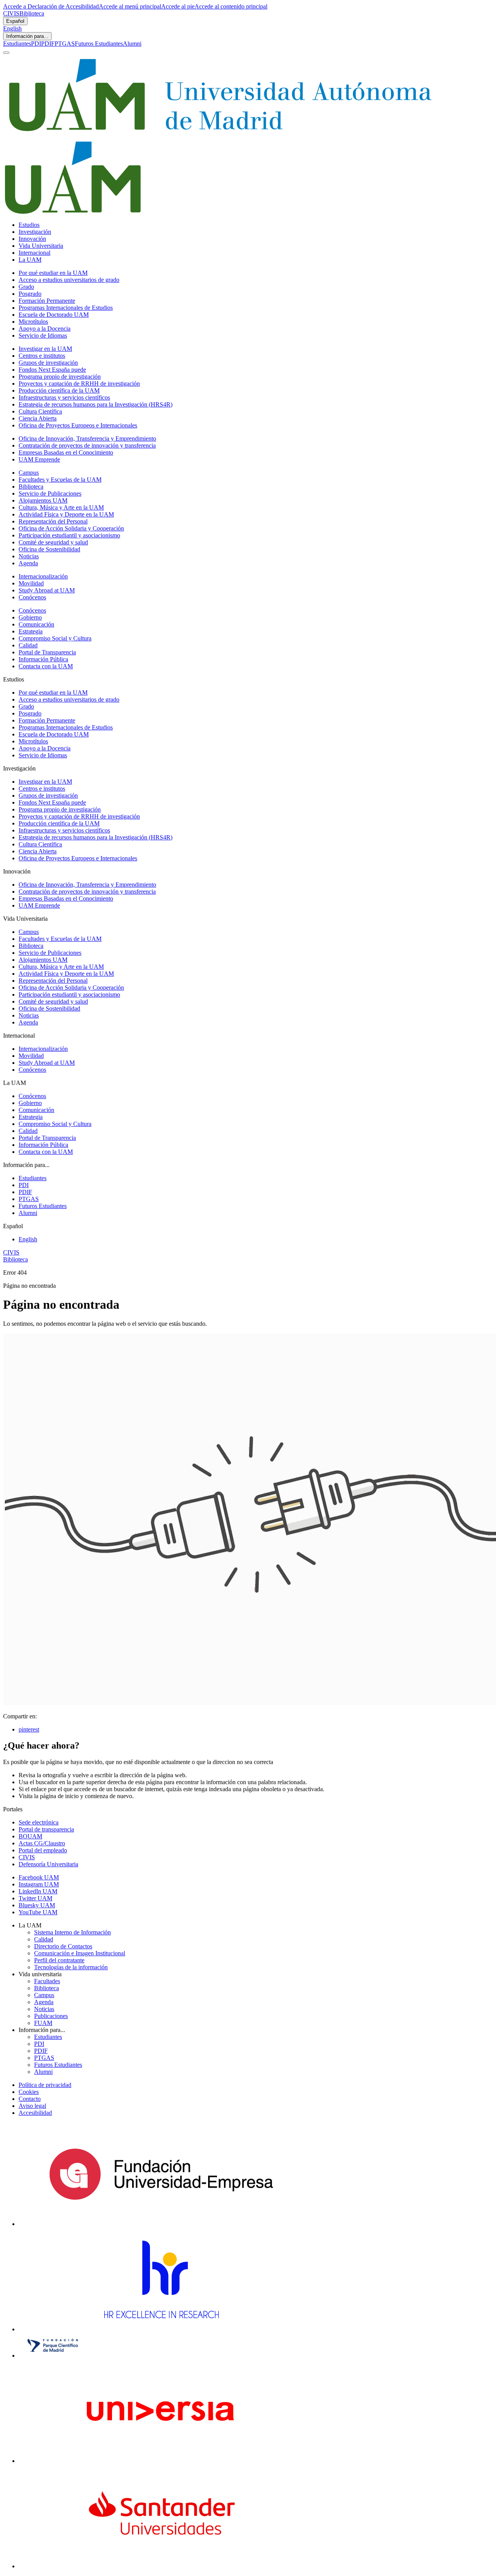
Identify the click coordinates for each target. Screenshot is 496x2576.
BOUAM (30, 1836)
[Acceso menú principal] (6, 53)
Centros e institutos (42, 356)
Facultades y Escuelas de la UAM (60, 480)
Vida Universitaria (41, 246)
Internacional (34, 253)
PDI (36, 44)
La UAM (30, 260)
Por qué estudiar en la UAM (53, 273)
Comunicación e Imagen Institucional (80, 1953)
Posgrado (30, 294)
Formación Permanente (47, 301)
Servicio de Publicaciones (50, 493)
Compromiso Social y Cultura (55, 638)
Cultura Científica (40, 411)
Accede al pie (178, 6)
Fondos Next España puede (52, 370)
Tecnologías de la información (71, 1967)
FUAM (43, 2023)
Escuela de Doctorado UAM (54, 315)
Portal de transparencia (46, 1829)
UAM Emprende (39, 459)
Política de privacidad (45, 2085)
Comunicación (36, 624)
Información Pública (43, 659)
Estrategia (31, 631)
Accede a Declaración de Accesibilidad (51, 6)
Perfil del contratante (59, 1960)
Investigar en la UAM (45, 349)
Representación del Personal (53, 521)
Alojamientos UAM (43, 500)
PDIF (48, 44)
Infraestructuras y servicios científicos (64, 397)
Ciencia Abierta (38, 418)
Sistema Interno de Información (72, 1932)
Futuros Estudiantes (99, 44)
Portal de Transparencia (47, 652)
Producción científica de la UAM (59, 390)
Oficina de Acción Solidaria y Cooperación (71, 528)
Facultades (47, 1981)
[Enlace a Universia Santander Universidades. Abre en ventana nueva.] (161, 2566)
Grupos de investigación (48, 363)
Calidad (28, 645)
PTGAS (65, 44)
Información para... (27, 36)
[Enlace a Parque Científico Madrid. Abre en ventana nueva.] (53, 2355)
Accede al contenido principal (231, 6)
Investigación (35, 232)
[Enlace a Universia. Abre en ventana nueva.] (161, 2461)
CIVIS (11, 13)
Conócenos (32, 597)
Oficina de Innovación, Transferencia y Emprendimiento (87, 438)
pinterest (29, 1729)
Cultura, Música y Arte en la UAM (61, 507)
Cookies (29, 2092)
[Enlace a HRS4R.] (161, 2329)
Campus (29, 473)
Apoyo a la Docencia (45, 329)
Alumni (132, 44)
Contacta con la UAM (46, 666)
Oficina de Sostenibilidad (49, 549)
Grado (26, 287)
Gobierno (30, 617)
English (12, 28)
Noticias (29, 556)
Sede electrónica (39, 1822)
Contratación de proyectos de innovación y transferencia (87, 445)
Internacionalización (43, 576)
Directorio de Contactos (63, 1946)
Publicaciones (51, 2016)
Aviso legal (32, 2106)
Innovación (32, 239)
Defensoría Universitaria (48, 1864)
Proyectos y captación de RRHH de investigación (79, 384)
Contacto (30, 2099)
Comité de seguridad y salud (53, 542)
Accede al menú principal (130, 6)
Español (15, 21)
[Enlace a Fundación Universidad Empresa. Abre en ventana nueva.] (161, 2224)
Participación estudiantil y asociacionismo (69, 535)
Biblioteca (32, 13)
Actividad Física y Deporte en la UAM (66, 514)
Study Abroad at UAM (47, 590)
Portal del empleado (43, 1850)
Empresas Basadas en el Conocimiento (66, 452)
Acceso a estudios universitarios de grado (69, 280)
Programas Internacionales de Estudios (66, 308)
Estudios (29, 225)
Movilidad (31, 583)
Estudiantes (17, 44)
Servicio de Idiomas (43, 336)
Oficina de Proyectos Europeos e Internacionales (78, 425)
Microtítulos (33, 322)
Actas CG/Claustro (42, 1843)
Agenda (28, 563)
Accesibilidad (35, 2113)
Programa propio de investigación (60, 377)
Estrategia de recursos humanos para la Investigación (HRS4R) (96, 404)
